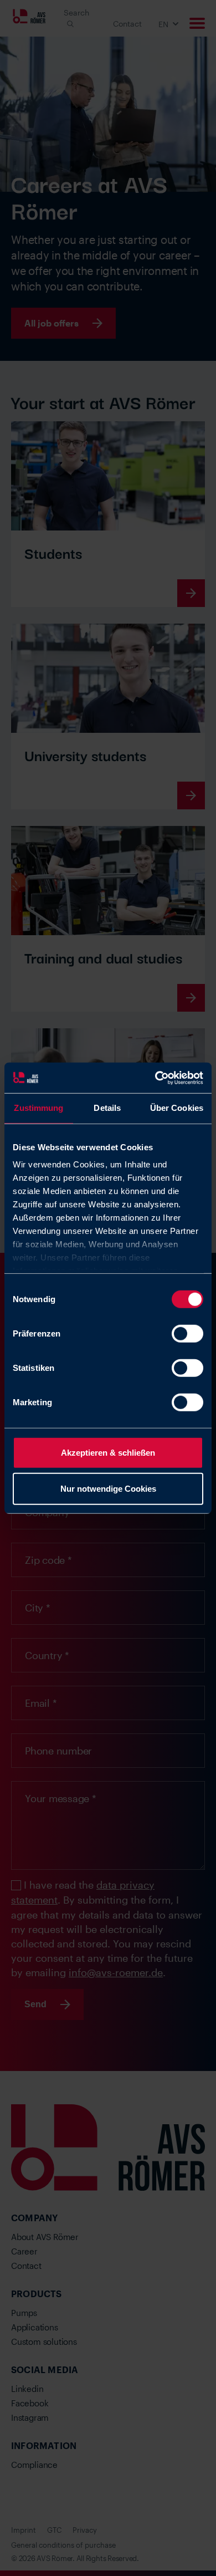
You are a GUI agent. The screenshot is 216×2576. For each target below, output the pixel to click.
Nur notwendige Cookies (108, 1489)
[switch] (187, 1333)
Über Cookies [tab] (177, 1108)
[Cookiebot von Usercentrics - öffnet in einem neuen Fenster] (155, 1078)
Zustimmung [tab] (38, 1108)
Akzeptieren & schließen (108, 1452)
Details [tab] (107, 1108)
